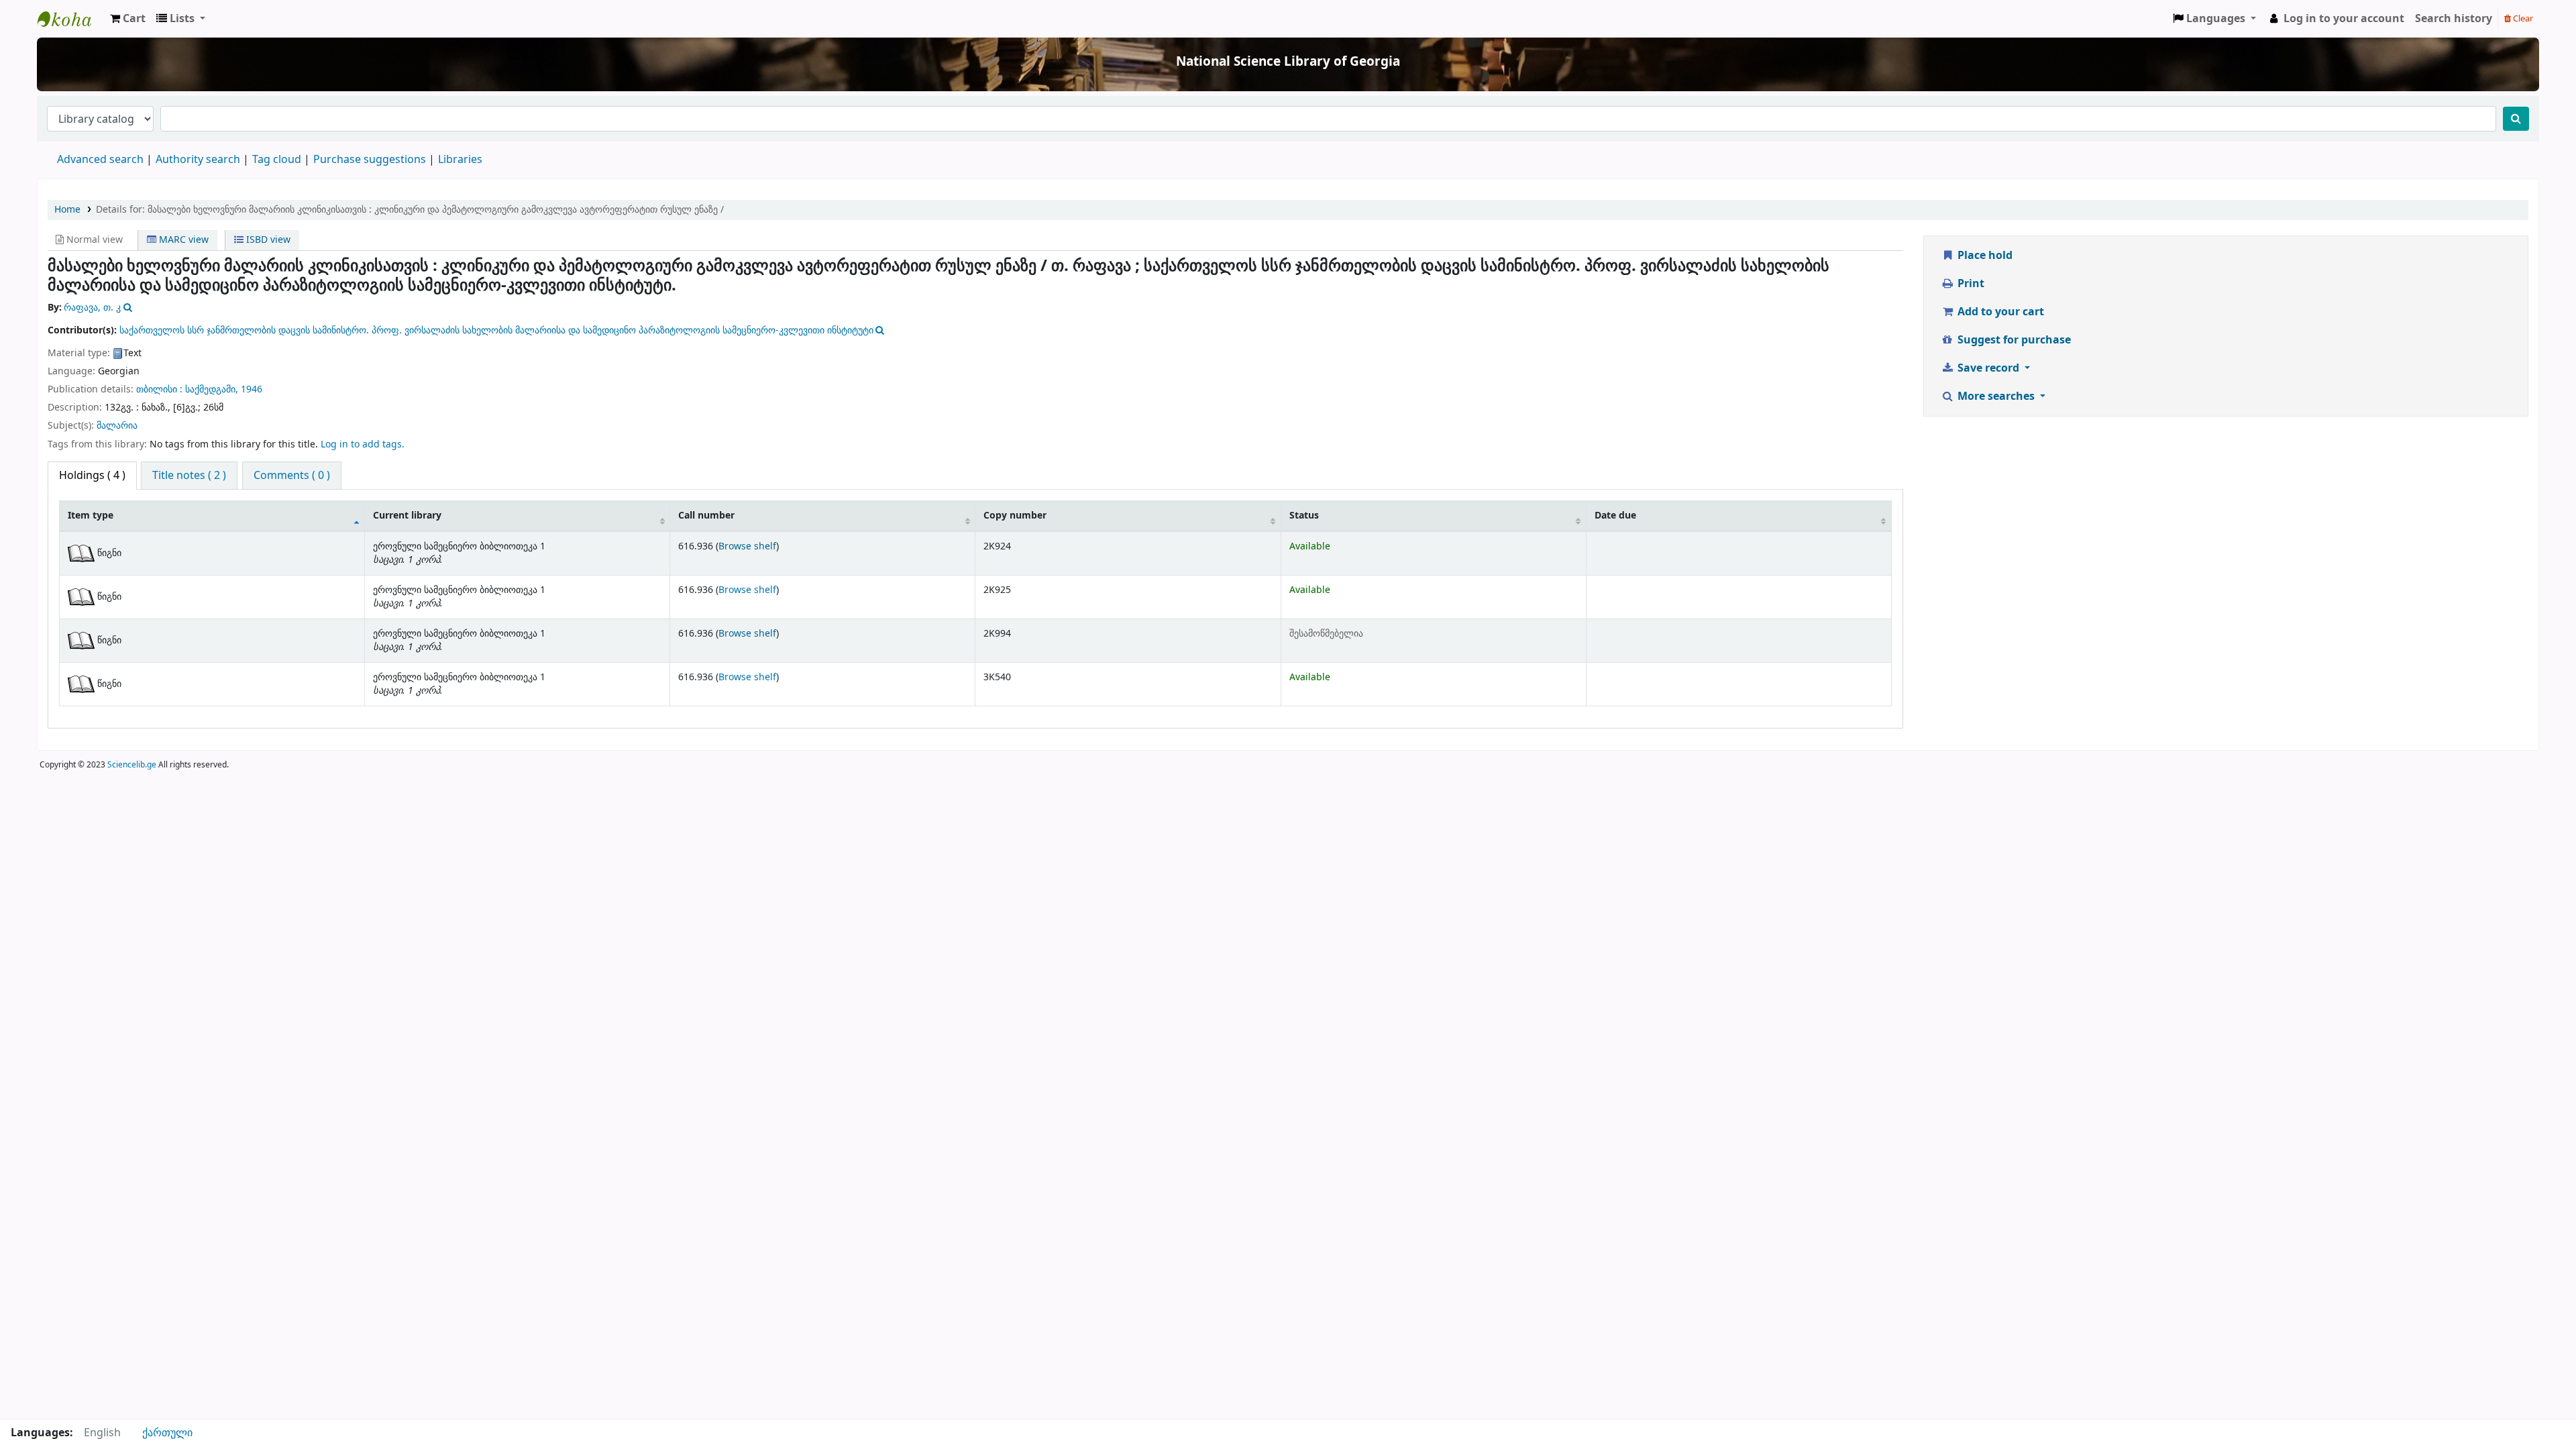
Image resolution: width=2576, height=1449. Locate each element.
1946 (252, 389)
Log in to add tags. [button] (363, 444)
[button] (128, 19)
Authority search (198, 160)
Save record (1988, 368)
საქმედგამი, (212, 389)
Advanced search (100, 160)
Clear (2522, 18)
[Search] (2516, 119)
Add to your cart (1999, 312)
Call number (706, 516)
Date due (1615, 516)
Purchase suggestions (370, 160)
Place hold (1984, 256)
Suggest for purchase (2013, 340)
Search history (2454, 19)
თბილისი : (159, 389)
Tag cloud (277, 160)
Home (67, 210)
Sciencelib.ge (132, 765)
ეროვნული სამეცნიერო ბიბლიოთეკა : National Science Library (71, 19)
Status (1304, 516)
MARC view (182, 240)
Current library (407, 516)
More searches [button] (1996, 396)
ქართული (167, 1433)
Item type (91, 516)
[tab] (189, 476)
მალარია (117, 426)
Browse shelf (747, 546)
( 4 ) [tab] (92, 476)
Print (1970, 284)
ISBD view (267, 240)
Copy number (1015, 516)
